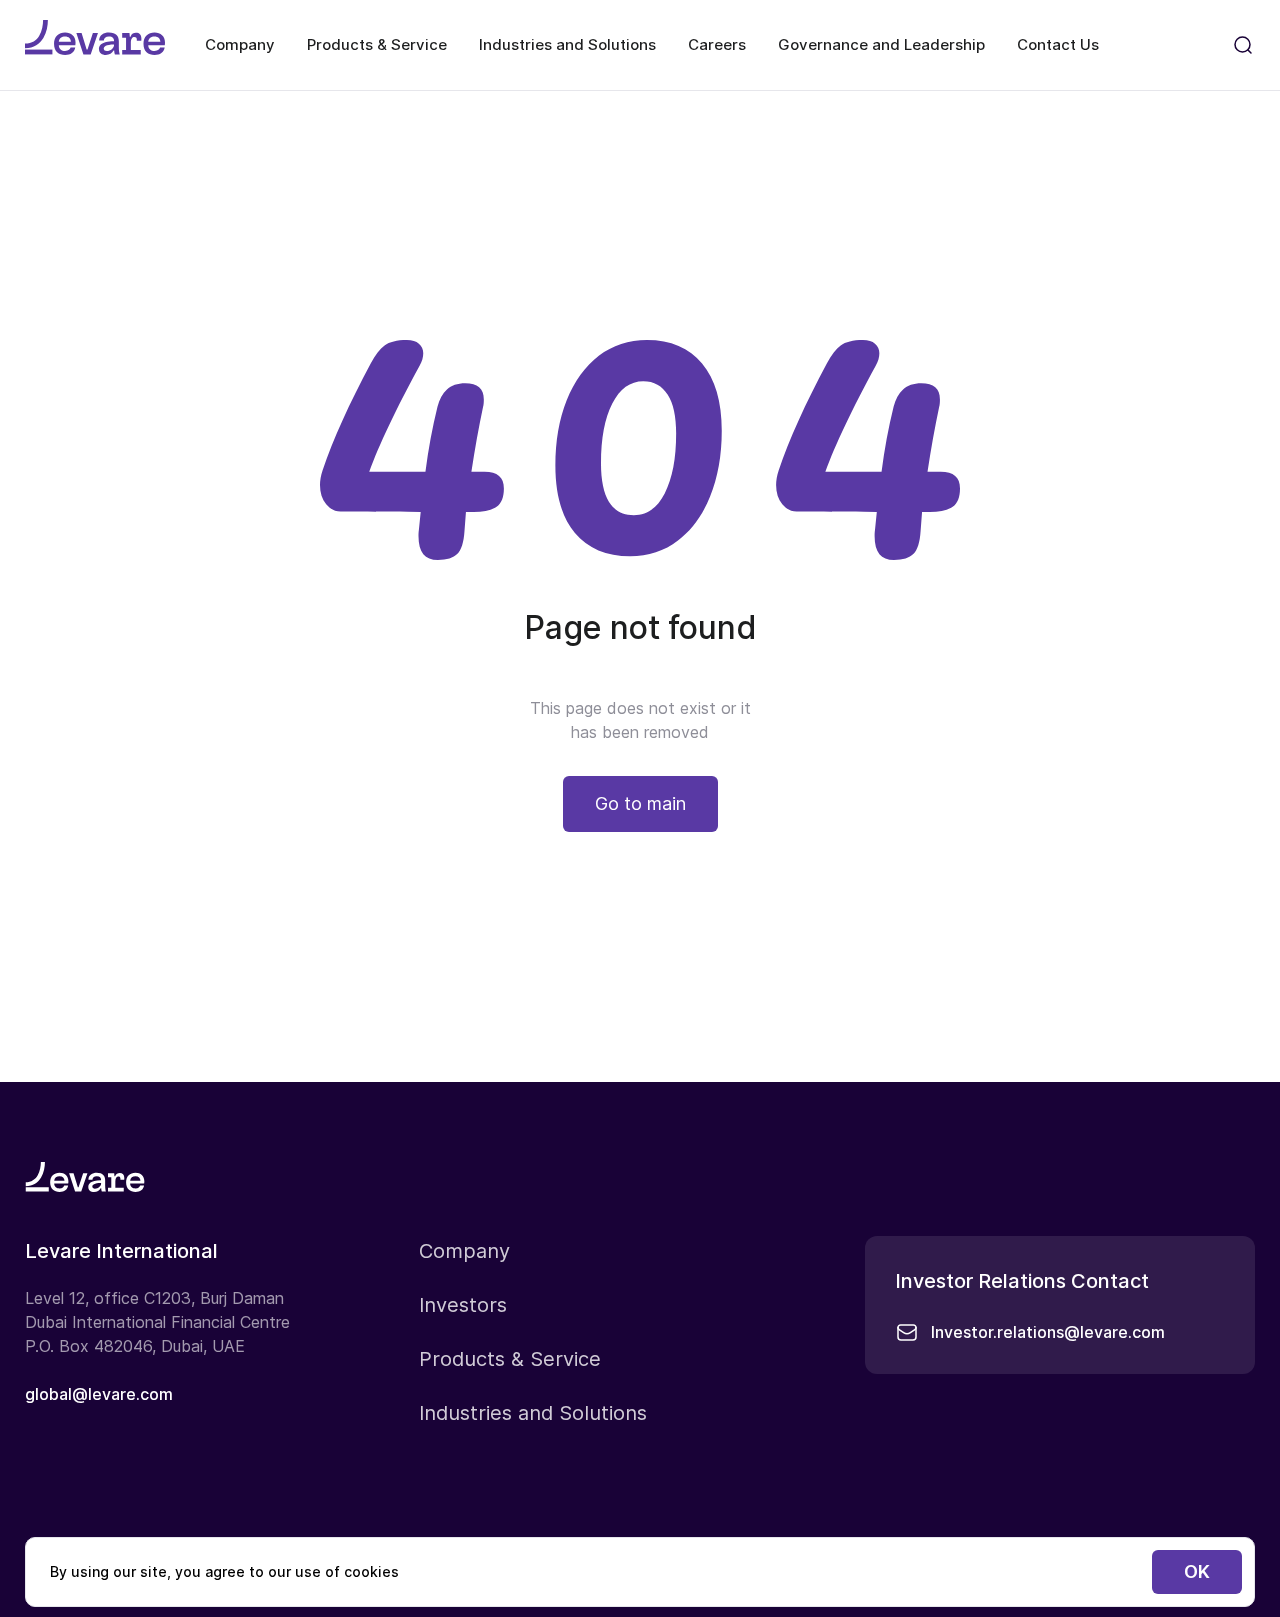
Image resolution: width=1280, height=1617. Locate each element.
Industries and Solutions (567, 44)
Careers (717, 44)
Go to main (640, 803)
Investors (463, 1305)
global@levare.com (99, 1394)
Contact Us (1058, 44)
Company (240, 44)
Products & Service (377, 44)
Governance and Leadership (881, 44)
